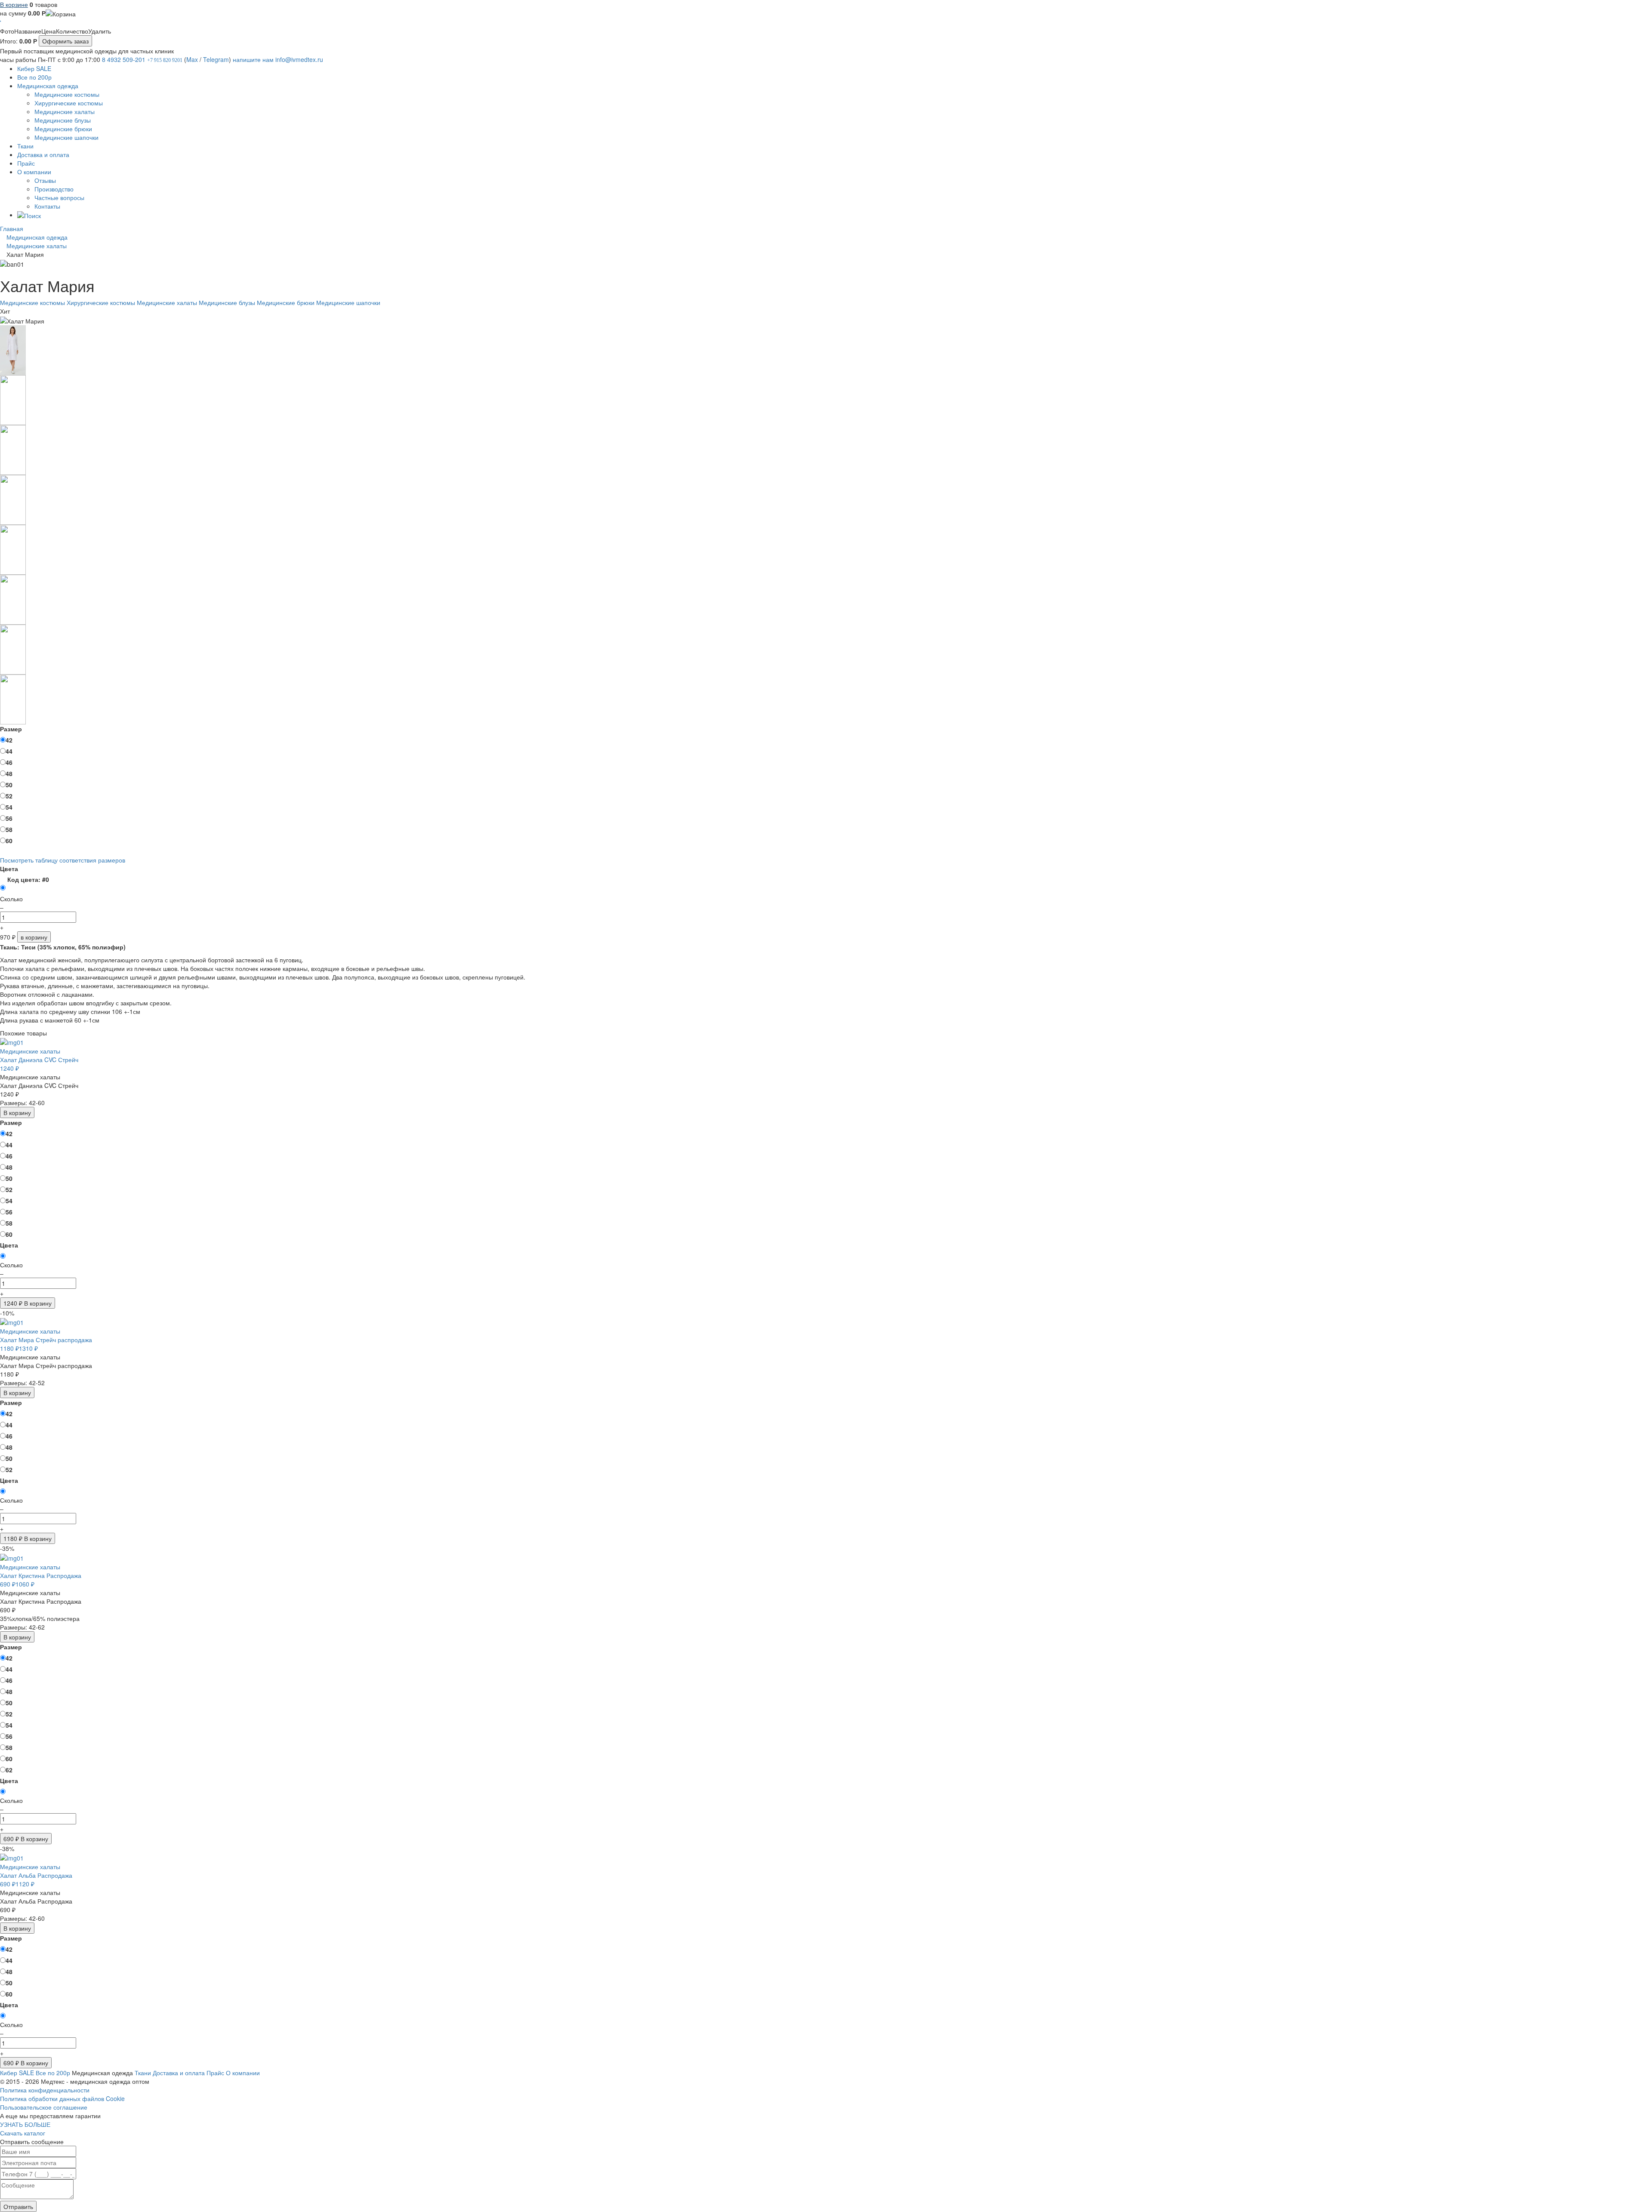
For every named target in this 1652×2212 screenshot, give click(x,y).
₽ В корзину (28, 1303)
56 (9, 818)
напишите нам (253, 59)
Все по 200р (34, 77)
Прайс (26, 163)
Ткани (25, 146)
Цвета (9, 869)
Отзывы (45, 180)
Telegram (216, 59)
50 (9, 785)
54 (9, 807)
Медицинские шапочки (66, 137)
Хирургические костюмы (69, 103)
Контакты (47, 206)
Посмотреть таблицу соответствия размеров (63, 860)
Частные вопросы (59, 197)
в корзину (34, 937)
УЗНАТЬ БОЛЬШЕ (25, 2124)
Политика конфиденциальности (45, 2090)
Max (192, 59)
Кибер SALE (34, 68)
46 (9, 762)
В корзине (14, 4)
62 (9, 1770)
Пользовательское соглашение (44, 2107)
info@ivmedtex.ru (299, 59)
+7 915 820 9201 (165, 60)
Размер (11, 729)
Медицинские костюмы (67, 94)
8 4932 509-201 (124, 59)
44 (9, 751)
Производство (54, 189)
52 (9, 796)
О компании (34, 172)
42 (9, 740)
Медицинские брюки (63, 129)
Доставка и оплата (43, 154)
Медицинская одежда (48, 86)
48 (9, 773)
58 (9, 829)
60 (9, 841)
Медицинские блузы (63, 120)
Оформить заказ (65, 41)
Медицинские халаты (65, 111)
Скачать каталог (23, 2133)
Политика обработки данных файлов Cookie (62, 2098)
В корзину (17, 1112)
